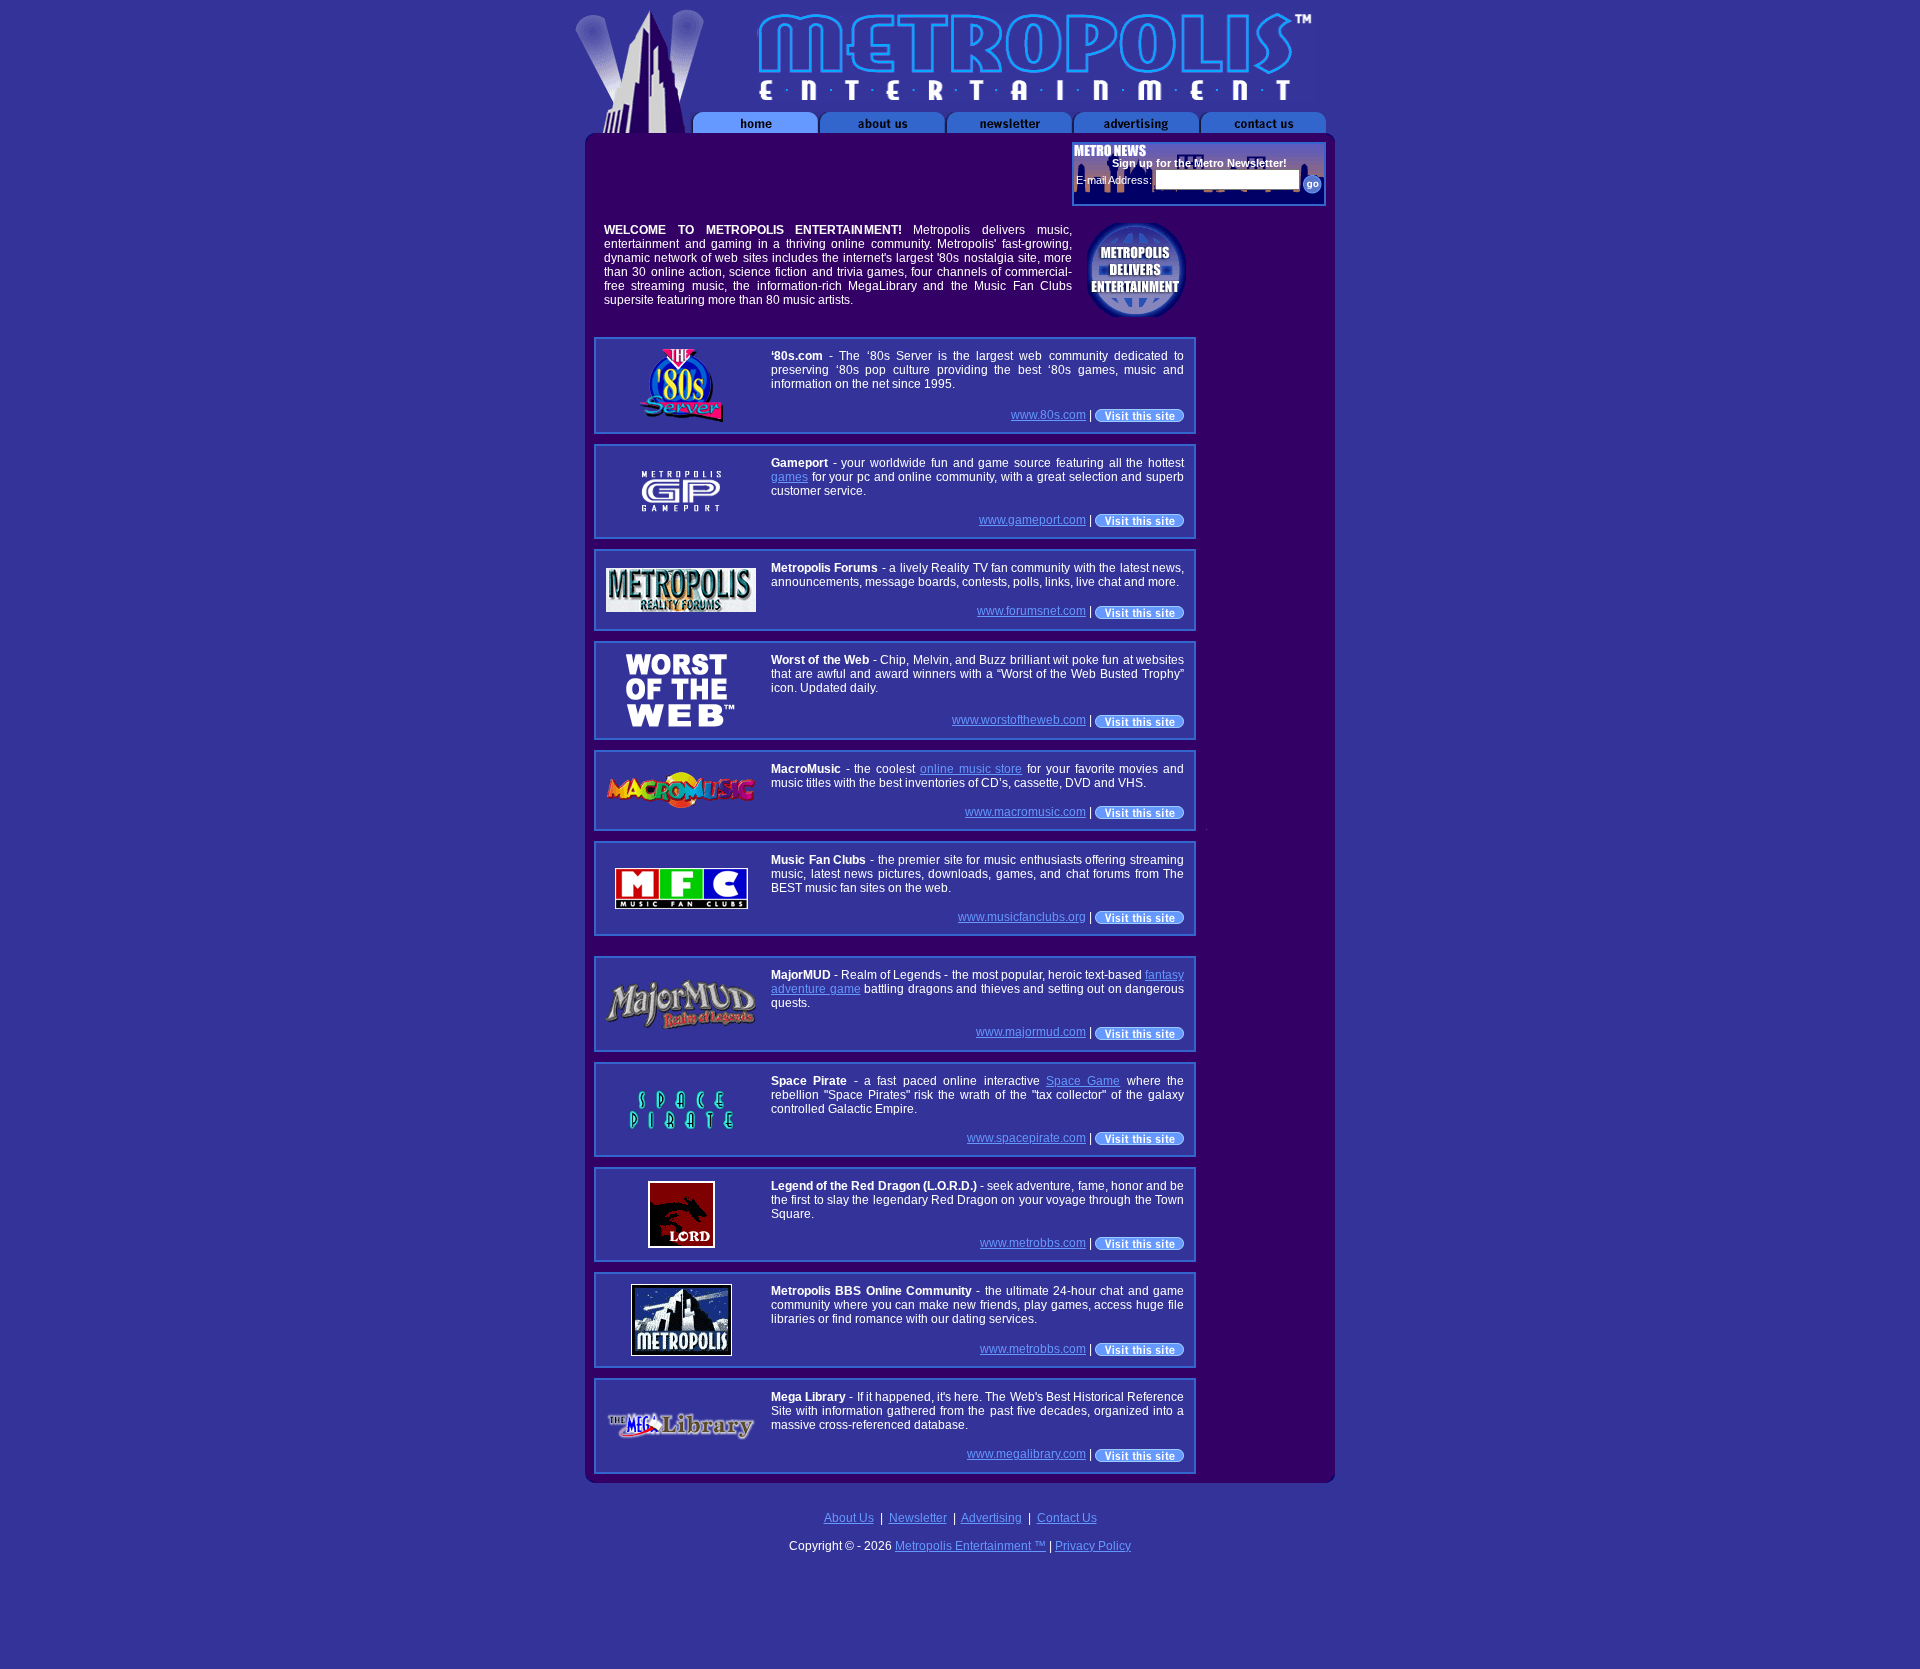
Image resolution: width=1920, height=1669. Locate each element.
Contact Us (1067, 1518)
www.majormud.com (1031, 1032)
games (789, 477)
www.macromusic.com (1025, 812)
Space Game (1083, 1081)
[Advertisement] (828, 174)
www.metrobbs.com (1033, 1243)
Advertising (991, 1518)
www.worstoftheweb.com (1019, 720)
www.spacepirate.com (1026, 1138)
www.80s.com (1048, 415)
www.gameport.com (1032, 520)
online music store (971, 769)
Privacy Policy (1093, 1546)
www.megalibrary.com (1026, 1454)
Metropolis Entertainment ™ (970, 1546)
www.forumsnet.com (1031, 611)
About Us (849, 1518)
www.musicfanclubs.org (1022, 917)
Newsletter (918, 1518)
